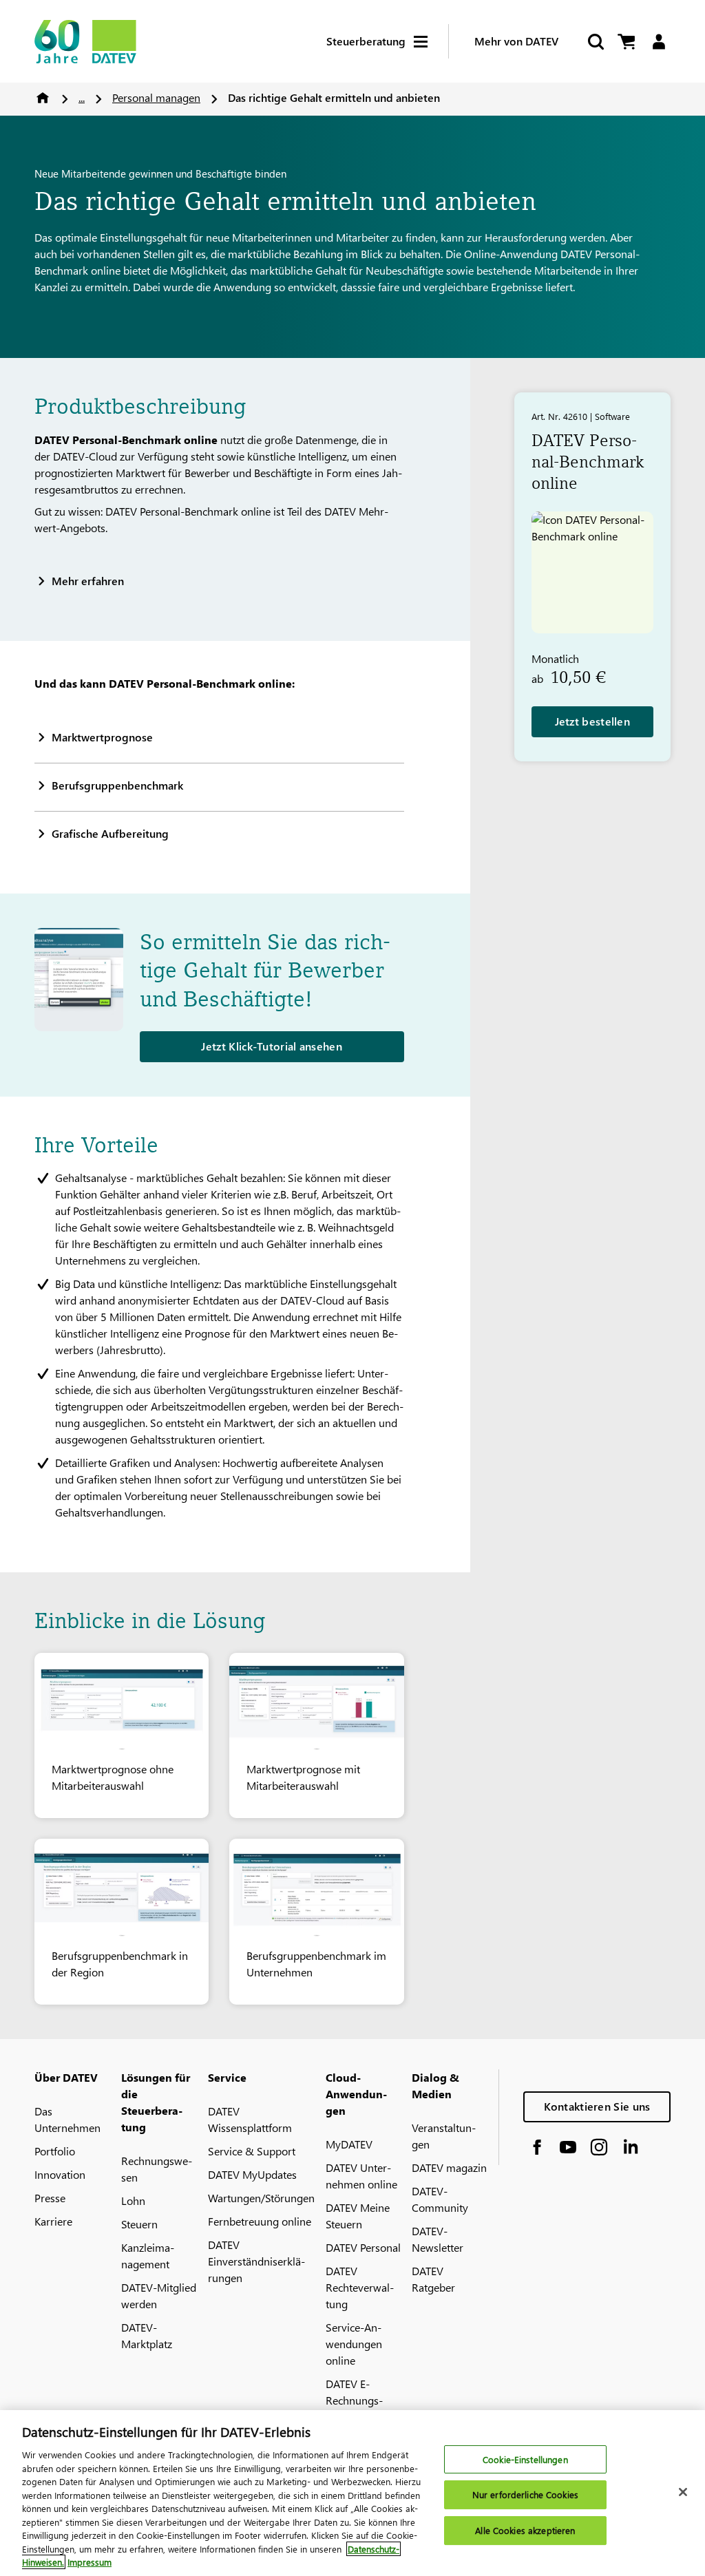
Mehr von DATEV (516, 41)
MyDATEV (349, 2144)
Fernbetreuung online (260, 2221)
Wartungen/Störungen (261, 2198)
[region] (352, 2493)
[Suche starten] (595, 42)
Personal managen (156, 97)
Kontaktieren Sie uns (597, 2106)
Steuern (139, 2224)
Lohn (133, 2200)
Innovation (60, 2174)
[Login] (659, 42)
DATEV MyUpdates (252, 2174)
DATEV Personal (363, 2247)
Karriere (53, 2221)
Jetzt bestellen (593, 721)
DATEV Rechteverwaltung (360, 2287)
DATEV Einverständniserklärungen (256, 2261)
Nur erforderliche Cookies (525, 2494)
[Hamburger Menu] (431, 42)
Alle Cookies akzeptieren (525, 2530)
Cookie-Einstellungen (525, 2459)
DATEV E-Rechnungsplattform (354, 2400)
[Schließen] (683, 2492)
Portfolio (55, 2151)
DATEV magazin (449, 2167)
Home (43, 98)
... (82, 97)
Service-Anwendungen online (354, 2344)
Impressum (90, 2562)
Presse (50, 2198)
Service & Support (252, 2151)
